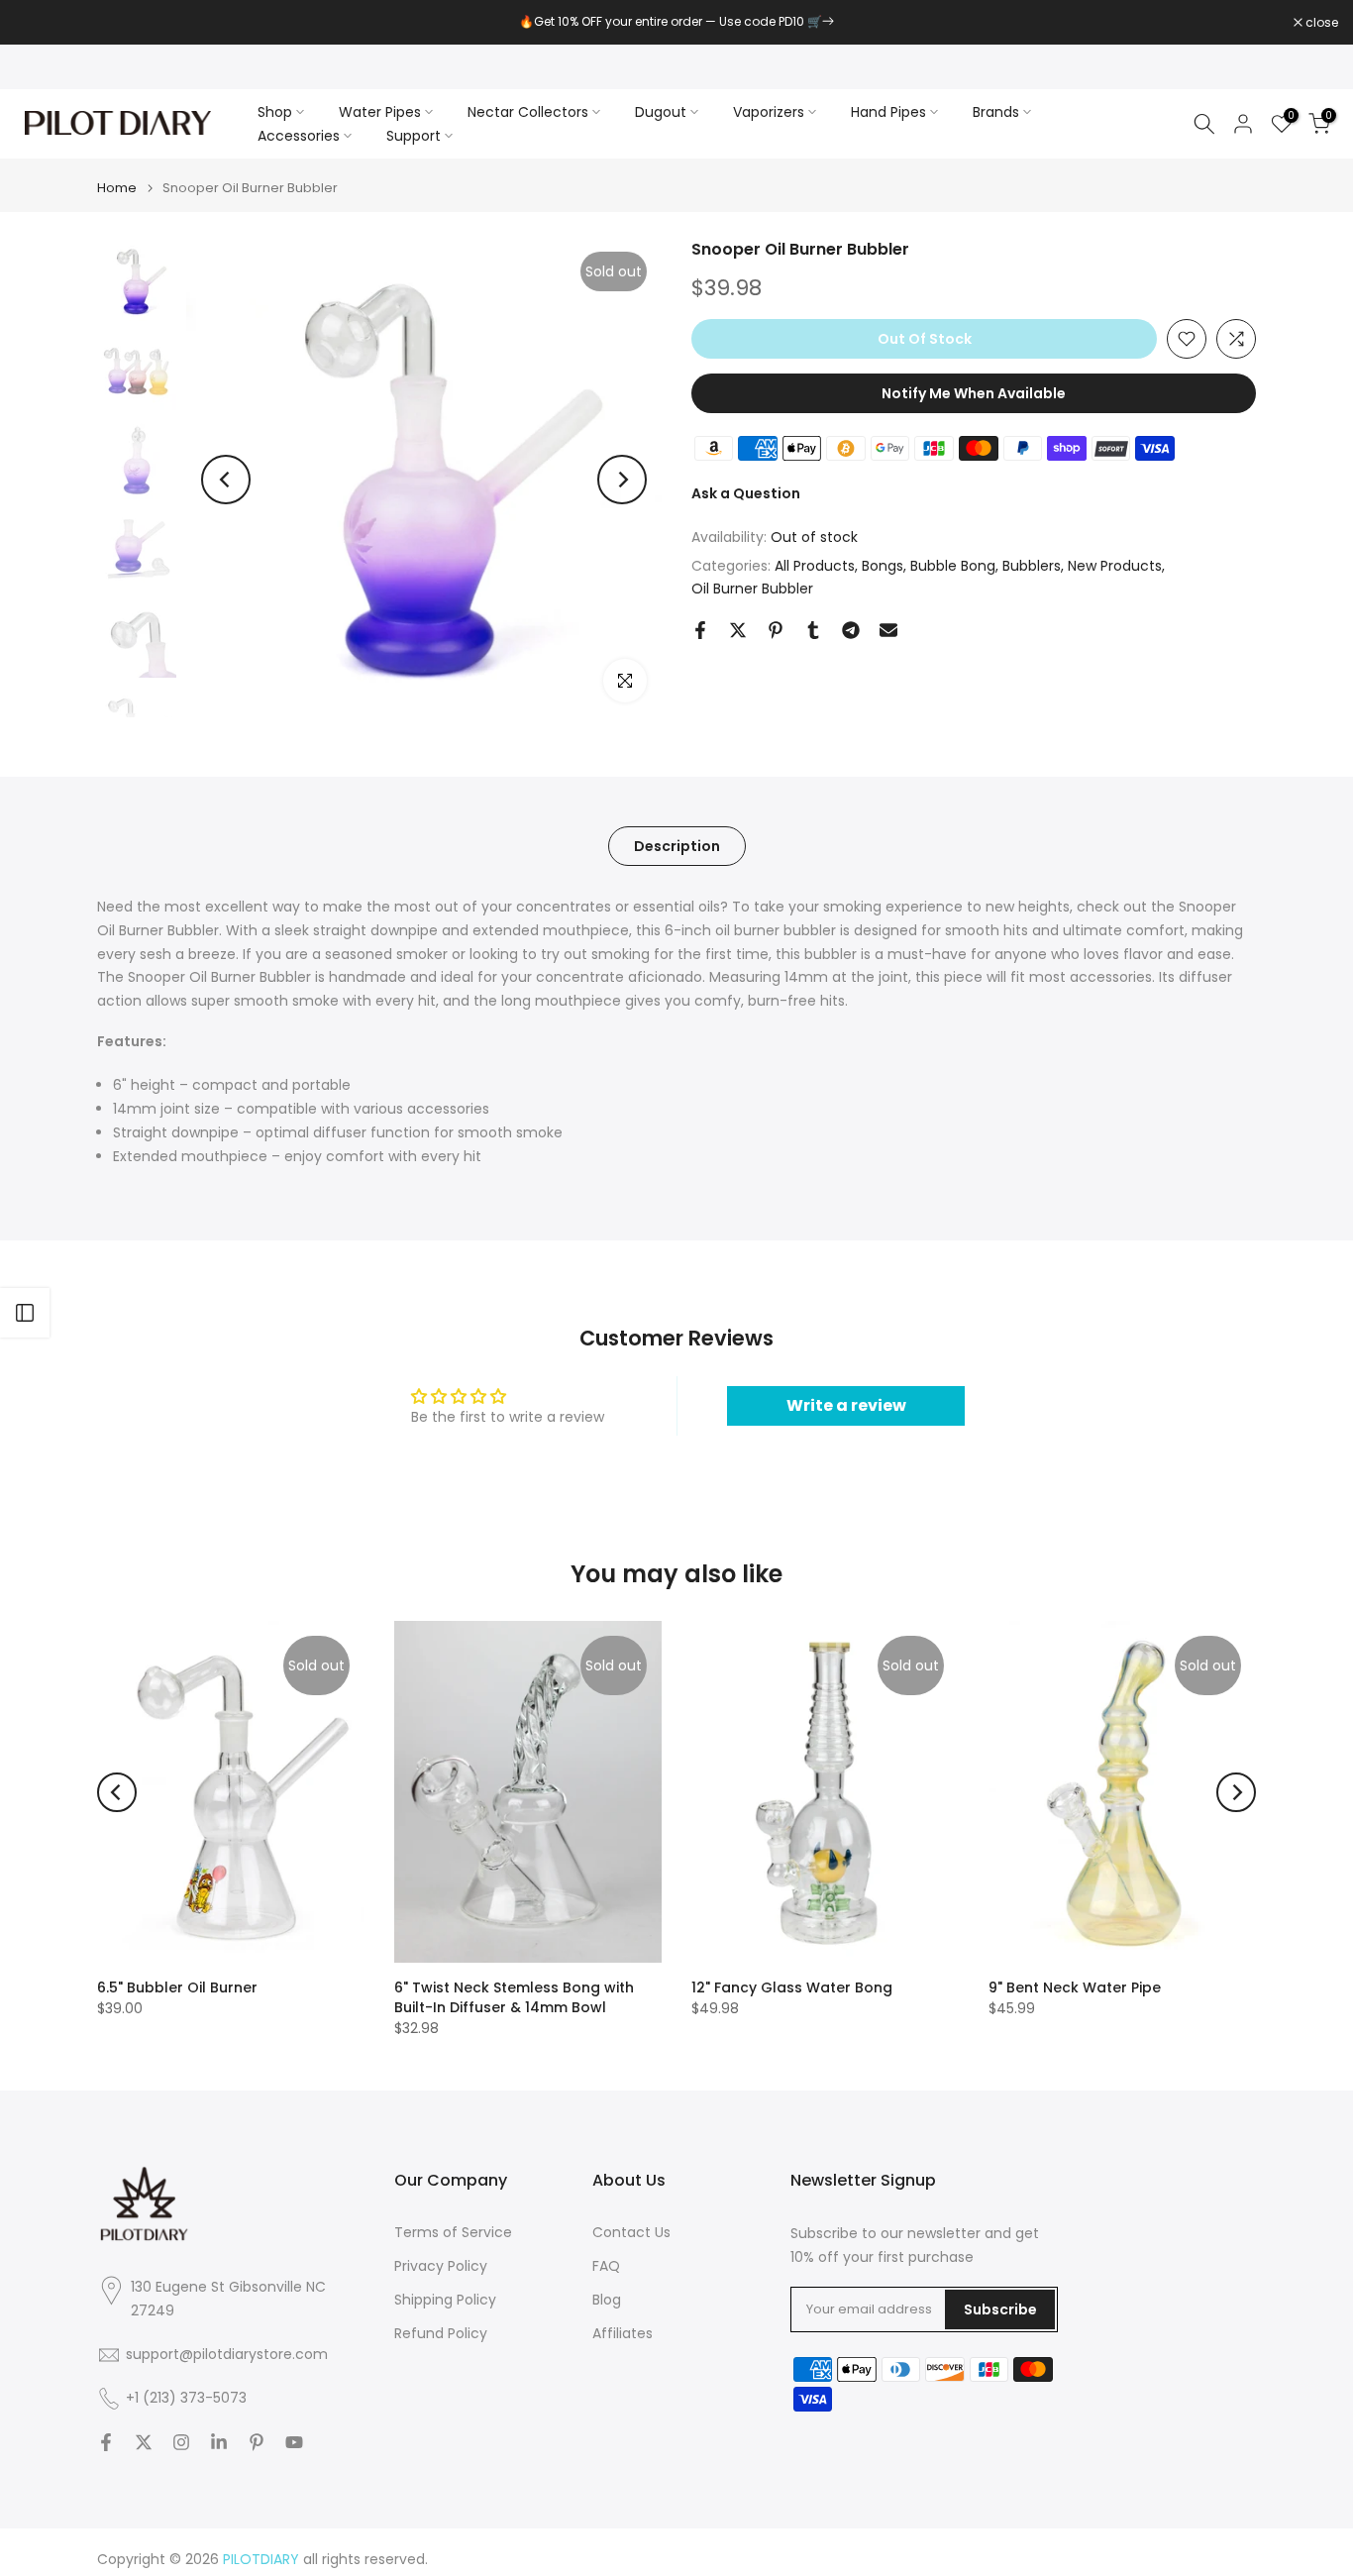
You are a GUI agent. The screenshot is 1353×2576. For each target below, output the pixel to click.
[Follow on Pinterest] (257, 2442)
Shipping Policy (445, 2300)
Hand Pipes (888, 112)
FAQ (606, 2266)
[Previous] (226, 480)
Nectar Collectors (528, 112)
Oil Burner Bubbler (752, 589)
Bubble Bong (953, 566)
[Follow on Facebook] (106, 2442)
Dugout (661, 112)
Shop (275, 112)
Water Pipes (380, 112)
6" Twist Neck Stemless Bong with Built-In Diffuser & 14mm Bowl (514, 1997)
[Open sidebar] (25, 1313)
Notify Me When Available (974, 393)
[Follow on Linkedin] (219, 2442)
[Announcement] (676, 22)
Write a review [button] (846, 1405)
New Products (1115, 566)
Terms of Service (453, 2233)
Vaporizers (769, 112)
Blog (607, 2300)
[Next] (622, 480)
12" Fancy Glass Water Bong (792, 1987)
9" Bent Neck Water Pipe (1075, 1987)
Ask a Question (746, 493)
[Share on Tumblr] (813, 630)
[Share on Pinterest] (776, 630)
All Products (815, 566)
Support (414, 136)
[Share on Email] (888, 630)
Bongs (883, 566)
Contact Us (631, 2233)
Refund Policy (441, 2334)
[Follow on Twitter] (144, 2442)
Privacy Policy (441, 2266)
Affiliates (623, 2334)
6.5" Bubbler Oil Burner (177, 1987)
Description (677, 846)
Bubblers (1032, 566)
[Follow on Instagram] (181, 2442)
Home (117, 188)
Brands (996, 112)
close (42, 23)
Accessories (299, 136)
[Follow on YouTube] (294, 2442)
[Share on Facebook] (700, 630)
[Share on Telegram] (851, 630)
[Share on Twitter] (738, 630)
